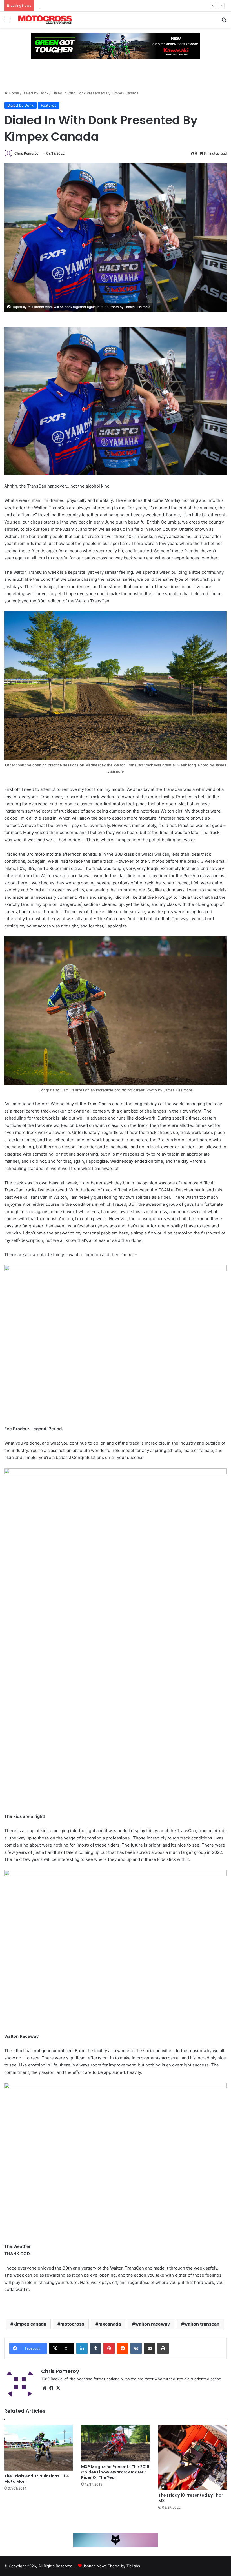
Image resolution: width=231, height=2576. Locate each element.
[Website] (45, 2388)
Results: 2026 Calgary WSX (60, 6)
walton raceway (152, 2324)
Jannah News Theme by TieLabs (111, 2566)
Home (13, 93)
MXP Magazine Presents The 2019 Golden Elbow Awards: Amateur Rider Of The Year (115, 2472)
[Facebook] (51, 2388)
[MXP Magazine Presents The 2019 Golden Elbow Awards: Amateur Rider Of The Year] (115, 2443)
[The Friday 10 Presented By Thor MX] (193, 2457)
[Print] (163, 2348)
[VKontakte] (136, 2348)
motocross (72, 2324)
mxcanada (110, 2324)
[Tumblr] (95, 2348)
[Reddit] (123, 2348)
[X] (58, 2388)
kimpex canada (30, 2324)
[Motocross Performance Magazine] (45, 20)
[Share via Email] (150, 2348)
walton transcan (202, 2324)
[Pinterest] (109, 2348)
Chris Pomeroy (26, 153)
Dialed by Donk (35, 93)
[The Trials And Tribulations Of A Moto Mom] (38, 2448)
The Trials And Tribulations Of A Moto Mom (37, 2479)
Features (49, 105)
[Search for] (224, 22)
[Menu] (7, 22)
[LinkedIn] (82, 2348)
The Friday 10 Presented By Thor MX (191, 2498)
